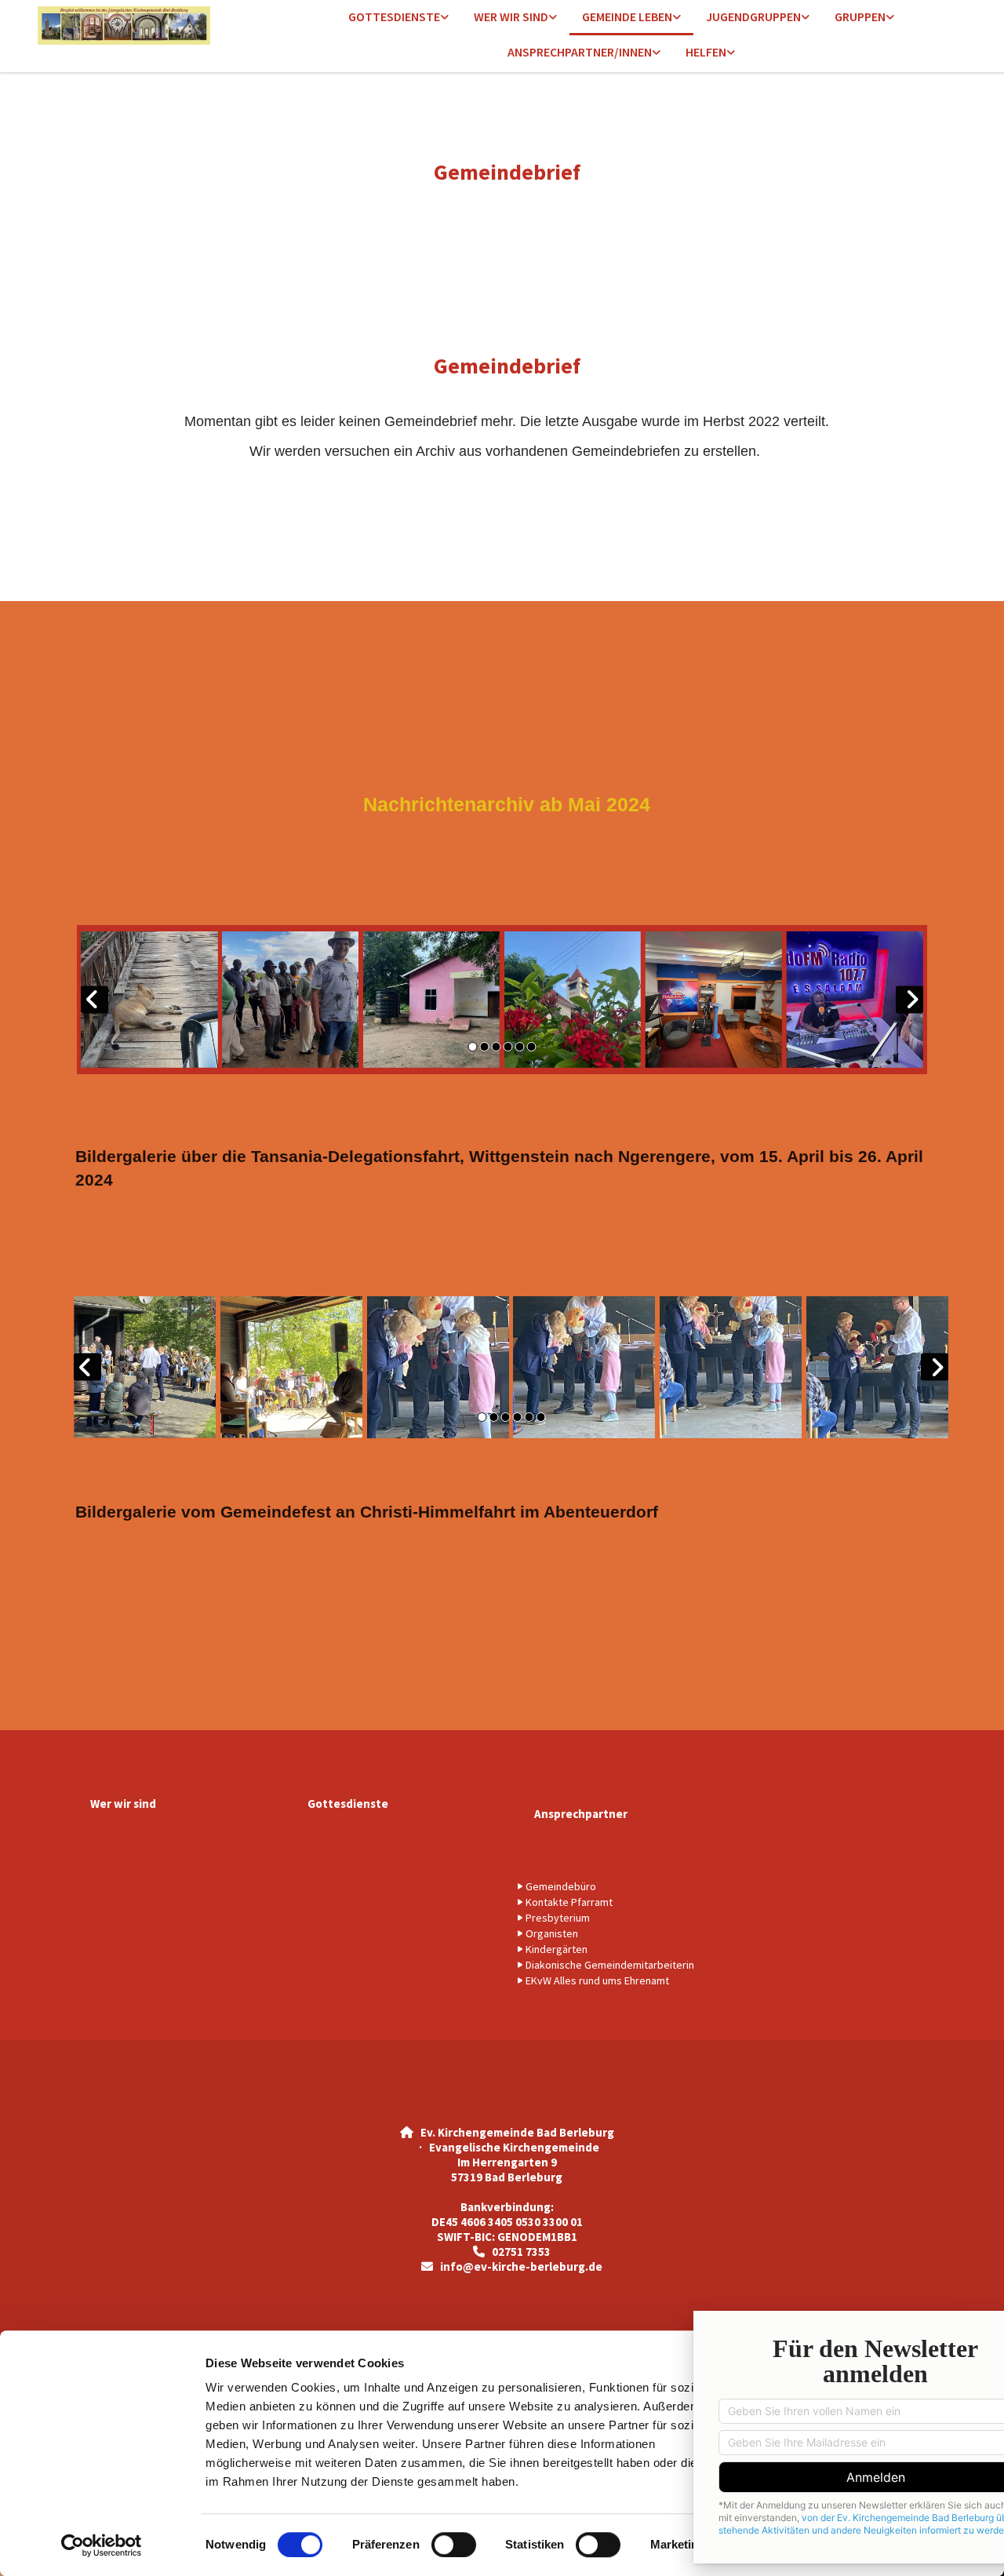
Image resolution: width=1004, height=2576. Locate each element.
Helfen (706, 52)
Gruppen (860, 16)
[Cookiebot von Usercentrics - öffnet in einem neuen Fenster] (102, 2545)
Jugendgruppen (753, 16)
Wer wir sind (511, 16)
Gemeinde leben (627, 16)
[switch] (454, 2545)
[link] (398, 18)
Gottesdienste (394, 16)
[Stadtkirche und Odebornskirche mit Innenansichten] (144, 26)
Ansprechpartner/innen (580, 52)
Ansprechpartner (581, 1814)
